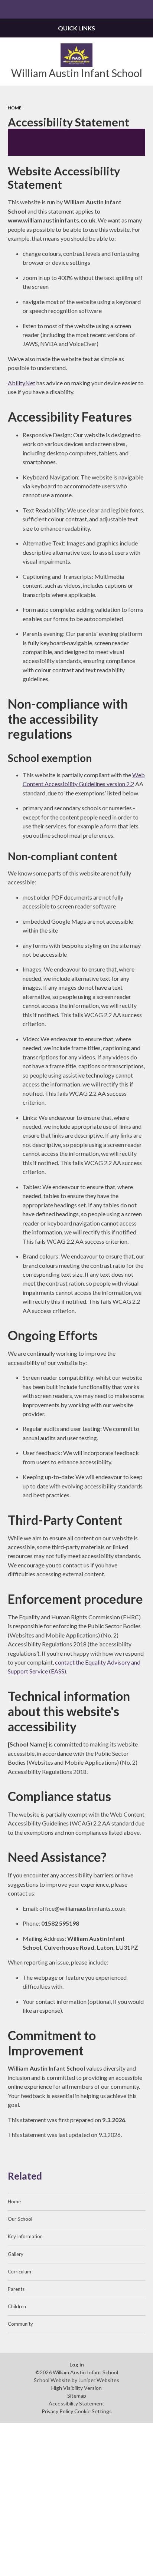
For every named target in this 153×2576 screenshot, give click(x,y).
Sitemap (77, 2396)
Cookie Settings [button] (93, 2411)
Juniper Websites (99, 2380)
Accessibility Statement (76, 2403)
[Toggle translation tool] (126, 9)
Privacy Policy (57, 2411)
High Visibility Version (76, 2388)
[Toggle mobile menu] (9, 9)
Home (14, 108)
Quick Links (76, 28)
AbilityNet (22, 383)
